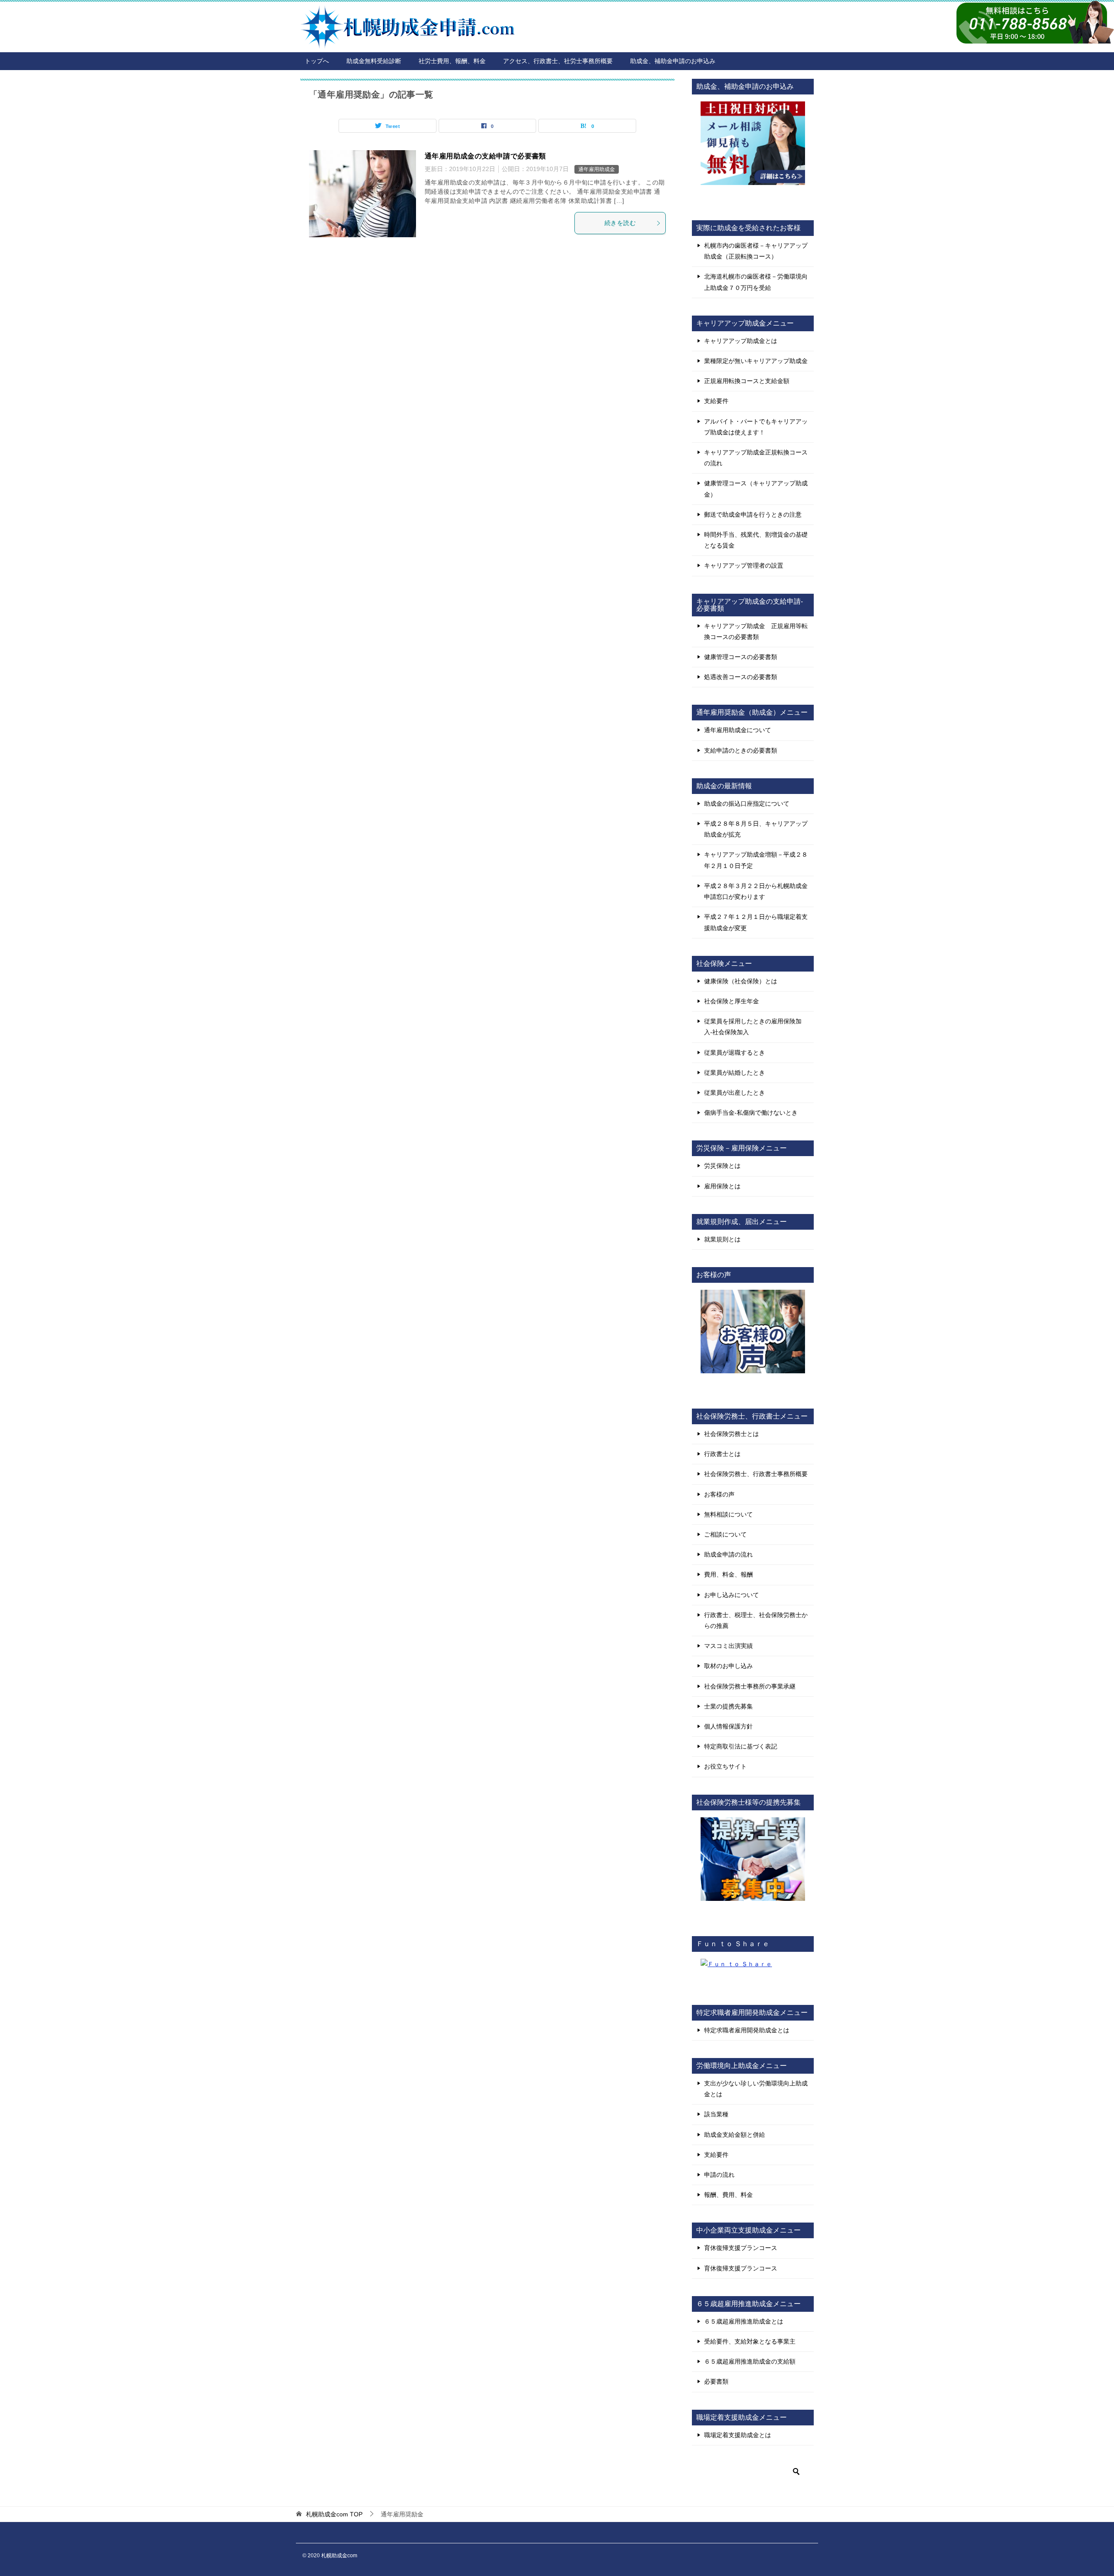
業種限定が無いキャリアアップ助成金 (756, 361)
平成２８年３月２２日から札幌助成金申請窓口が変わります (756, 891)
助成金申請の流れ (728, 1554)
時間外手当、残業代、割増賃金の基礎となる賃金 (756, 540)
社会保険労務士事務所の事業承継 (750, 1686)
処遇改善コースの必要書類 (741, 677)
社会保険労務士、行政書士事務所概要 (756, 1474)
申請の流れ (719, 2175)
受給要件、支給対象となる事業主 (750, 2341)
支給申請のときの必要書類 (741, 750)
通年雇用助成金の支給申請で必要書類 (485, 156)
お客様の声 (719, 1494)
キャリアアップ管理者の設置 (744, 565)
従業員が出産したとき (735, 1093)
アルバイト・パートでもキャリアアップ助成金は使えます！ (756, 427)
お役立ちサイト (725, 1766)
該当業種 (716, 2114)
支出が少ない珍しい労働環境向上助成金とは (756, 2089)
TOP (334, 2514)
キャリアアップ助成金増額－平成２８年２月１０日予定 (756, 860)
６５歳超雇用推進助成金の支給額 (750, 2361)
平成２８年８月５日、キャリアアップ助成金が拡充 (756, 829)
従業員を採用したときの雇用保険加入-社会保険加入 (753, 1027)
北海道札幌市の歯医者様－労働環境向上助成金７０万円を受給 (756, 282)
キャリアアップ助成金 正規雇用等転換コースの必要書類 (756, 631)
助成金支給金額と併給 (735, 2135)
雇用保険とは (722, 1186)
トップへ (317, 61)
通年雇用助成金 (597, 169)
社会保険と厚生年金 (731, 1001)
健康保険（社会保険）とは (741, 981)
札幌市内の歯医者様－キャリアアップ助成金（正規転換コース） (756, 251)
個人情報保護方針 (728, 1726)
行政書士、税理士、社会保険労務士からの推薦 (756, 1620)
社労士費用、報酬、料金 (452, 61)
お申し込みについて (731, 1595)
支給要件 (716, 401)
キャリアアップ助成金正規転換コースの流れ (756, 458)
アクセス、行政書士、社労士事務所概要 (558, 61)
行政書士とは (722, 1454)
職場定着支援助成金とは (738, 2435)
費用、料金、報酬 (728, 1574)
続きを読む (620, 223)
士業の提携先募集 (728, 1706)
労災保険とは (722, 1166)
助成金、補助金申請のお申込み (673, 61)
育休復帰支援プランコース (741, 2248)
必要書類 (716, 2381)
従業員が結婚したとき (735, 1073)
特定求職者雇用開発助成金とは (747, 2030)
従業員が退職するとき (735, 1053)
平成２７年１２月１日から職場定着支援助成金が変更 (756, 922)
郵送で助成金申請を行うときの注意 (753, 515)
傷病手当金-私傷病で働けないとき (751, 1113)
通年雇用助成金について (738, 730)
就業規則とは (722, 1239)
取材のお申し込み (728, 1666)
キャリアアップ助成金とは (741, 341)
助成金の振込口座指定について (747, 804)
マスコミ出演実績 (728, 1646)
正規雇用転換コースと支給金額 (747, 381)
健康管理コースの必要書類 (741, 657)
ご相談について (725, 1534)
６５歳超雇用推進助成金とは (744, 2321)
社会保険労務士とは (731, 1434)
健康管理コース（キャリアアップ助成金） (756, 489)
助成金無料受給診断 (374, 61)
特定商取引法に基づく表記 (741, 1746)
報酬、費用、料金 (728, 2195)
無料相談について (728, 1514)
